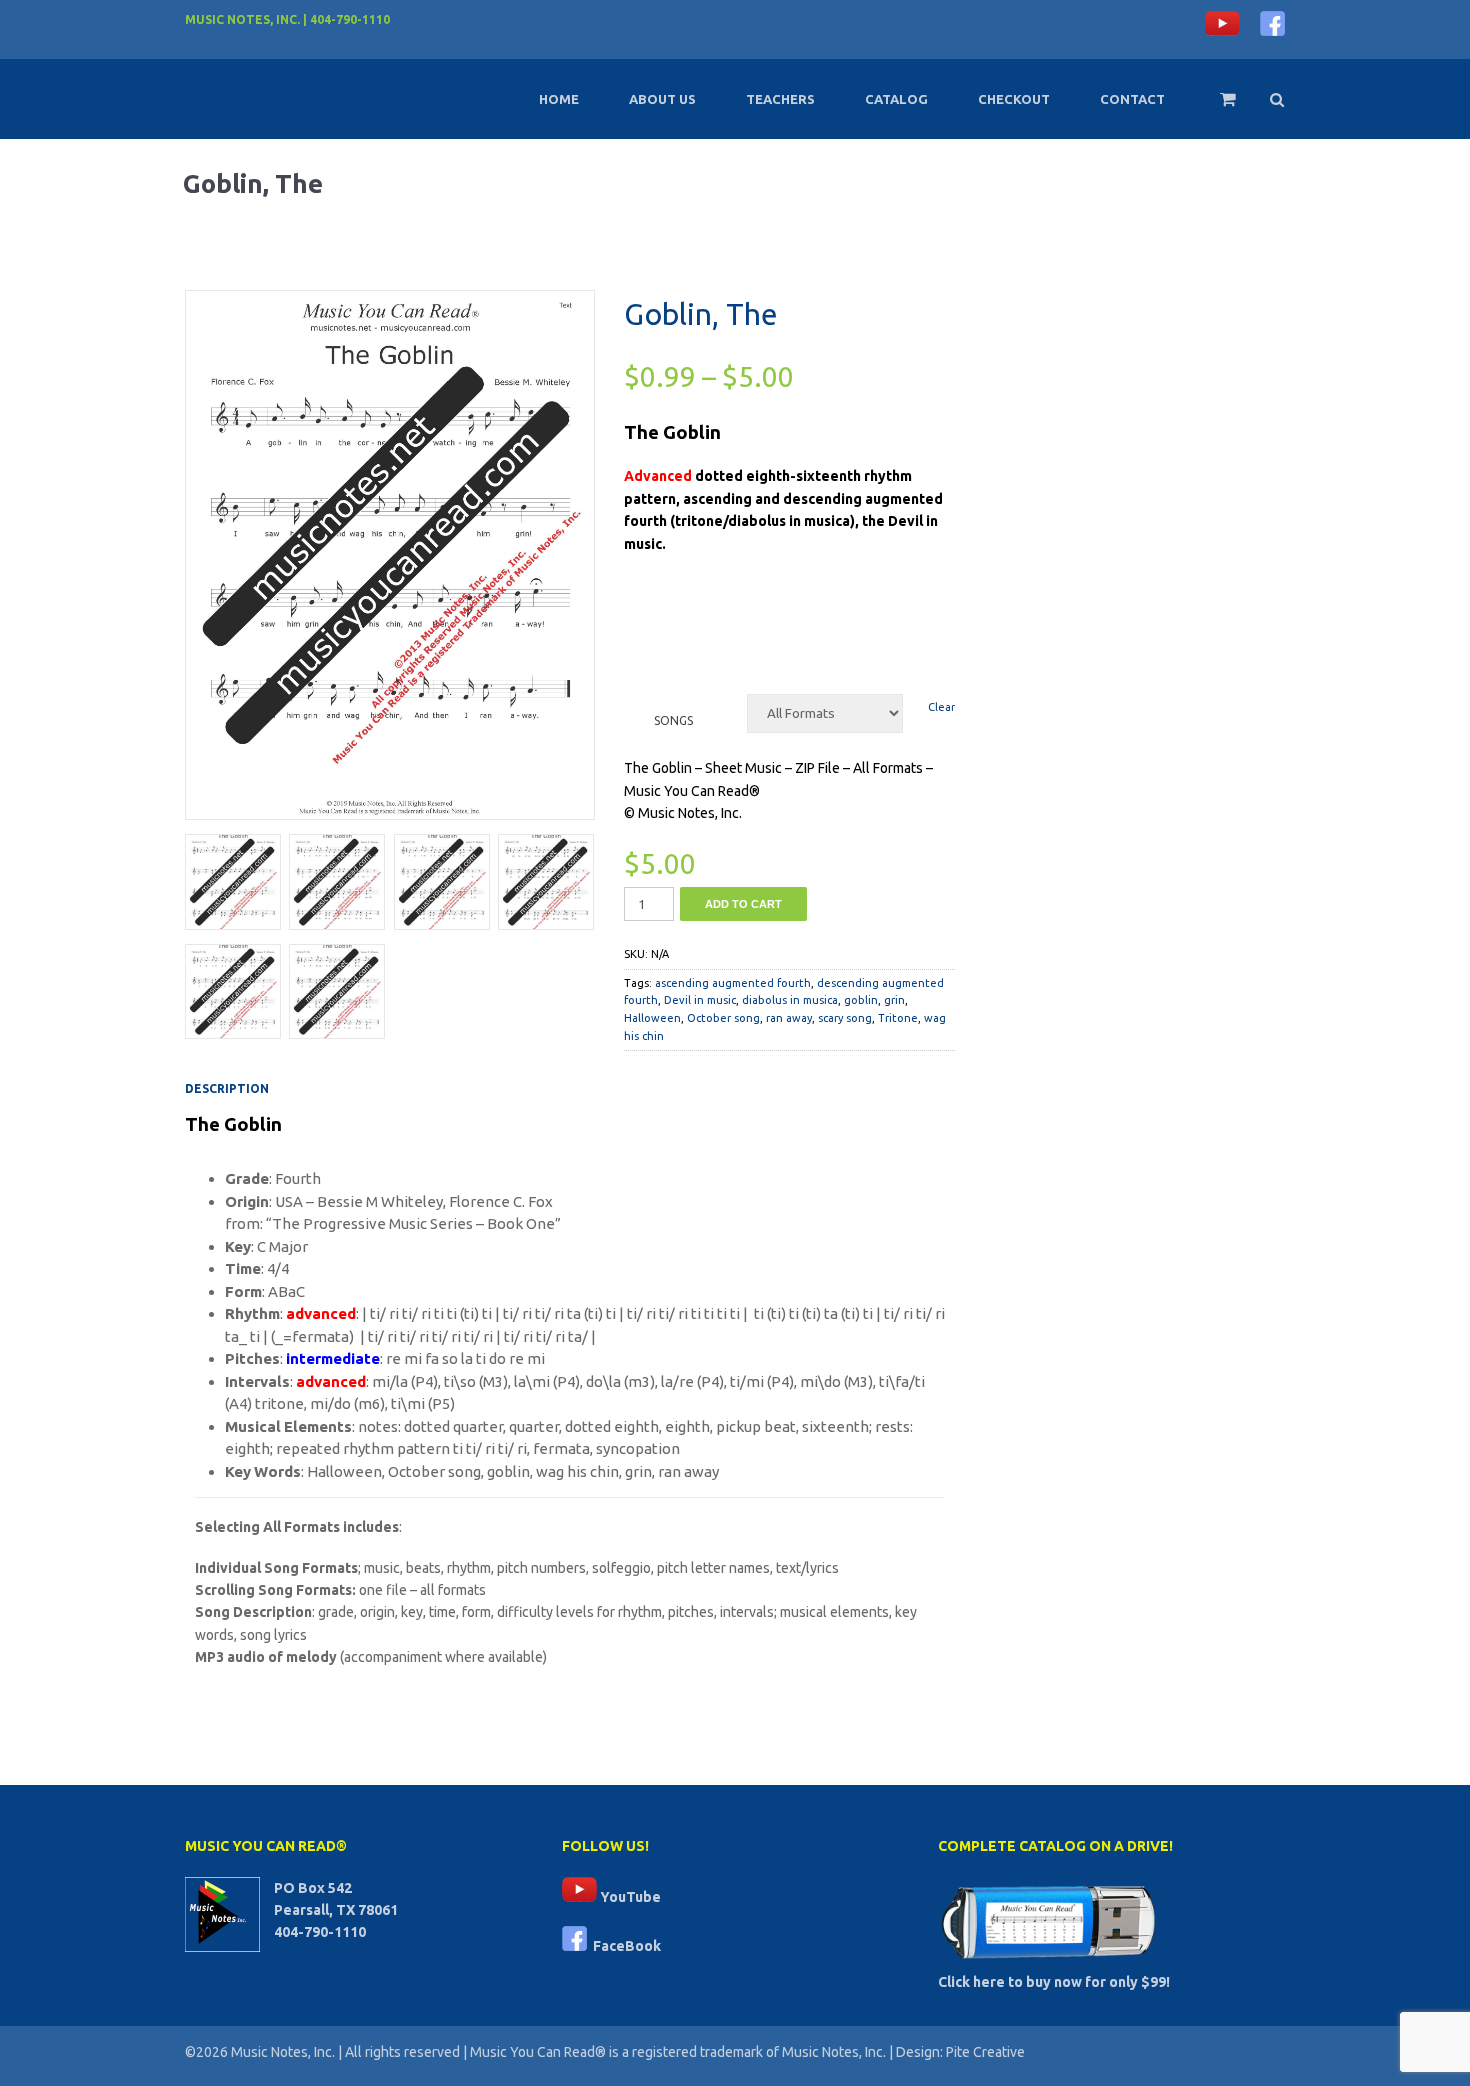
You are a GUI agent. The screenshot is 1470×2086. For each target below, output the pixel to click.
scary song (845, 1018)
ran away (789, 1018)
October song (723, 1018)
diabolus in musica (790, 1000)
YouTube (629, 1897)
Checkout (1014, 99)
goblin (861, 1000)
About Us (662, 99)
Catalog (896, 99)
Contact (1132, 99)
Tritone (898, 1018)
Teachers (780, 99)
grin (894, 1000)
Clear (941, 707)
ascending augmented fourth (733, 983)
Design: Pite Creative (960, 2052)
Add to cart (743, 904)
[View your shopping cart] (1214, 108)
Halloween (652, 1018)
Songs (673, 720)
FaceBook (624, 1946)
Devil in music (700, 1000)
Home (559, 99)
